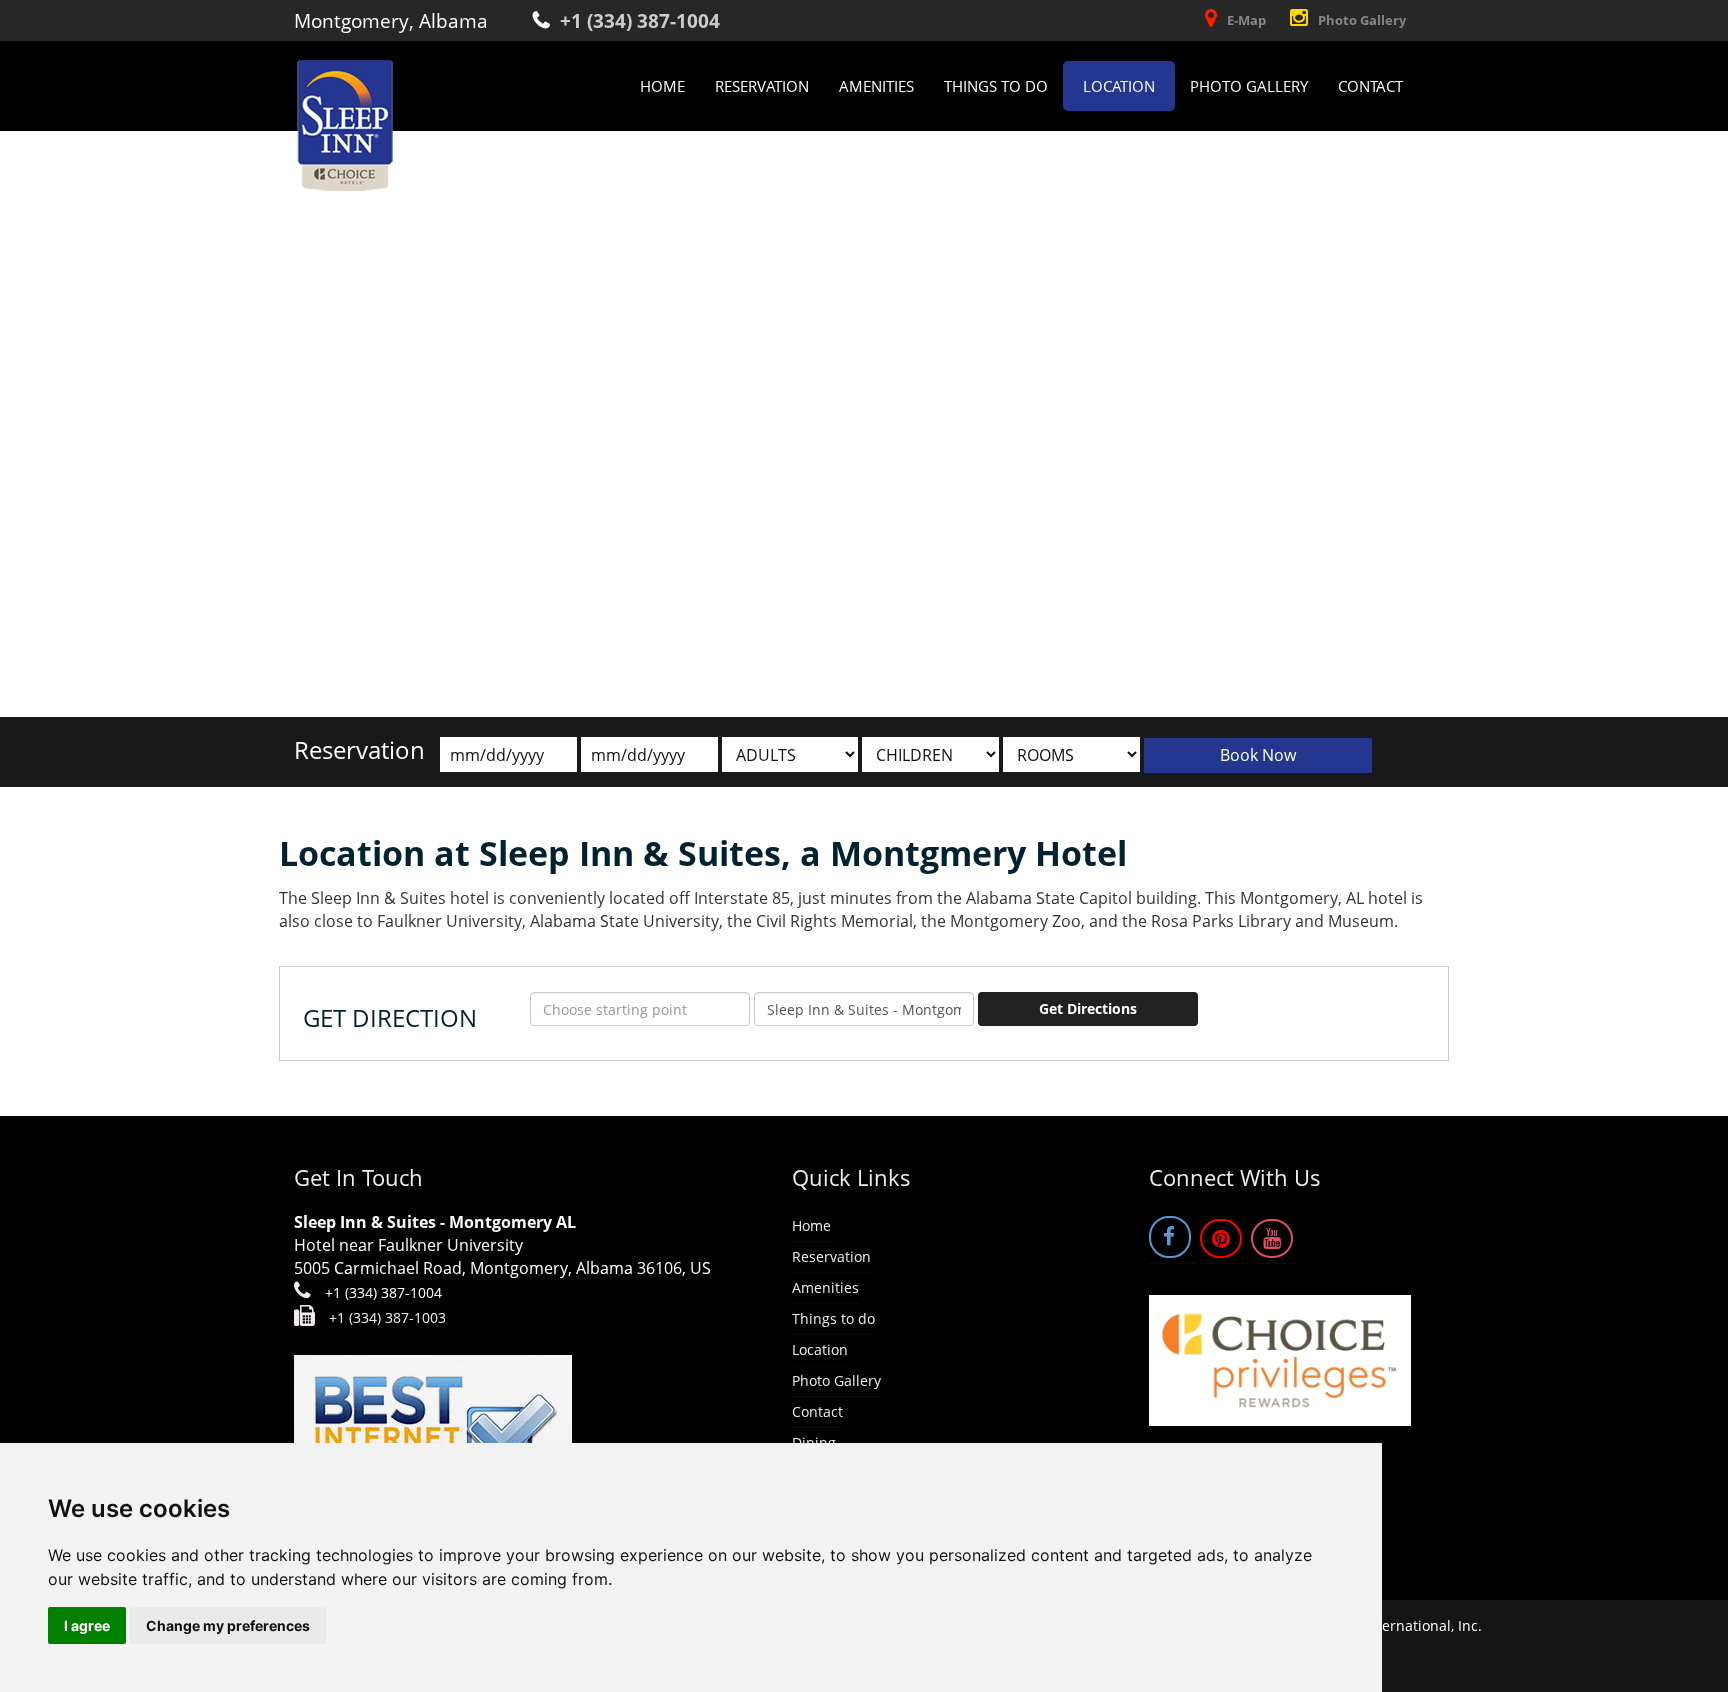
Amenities (876, 86)
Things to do (996, 86)
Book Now (1258, 755)
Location (1119, 86)
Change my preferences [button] (228, 1625)
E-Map (1246, 20)
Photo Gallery (1362, 20)
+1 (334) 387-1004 (640, 20)
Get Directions (1088, 1008)
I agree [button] (87, 1625)
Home (662, 86)
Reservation (762, 86)
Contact (1370, 86)
